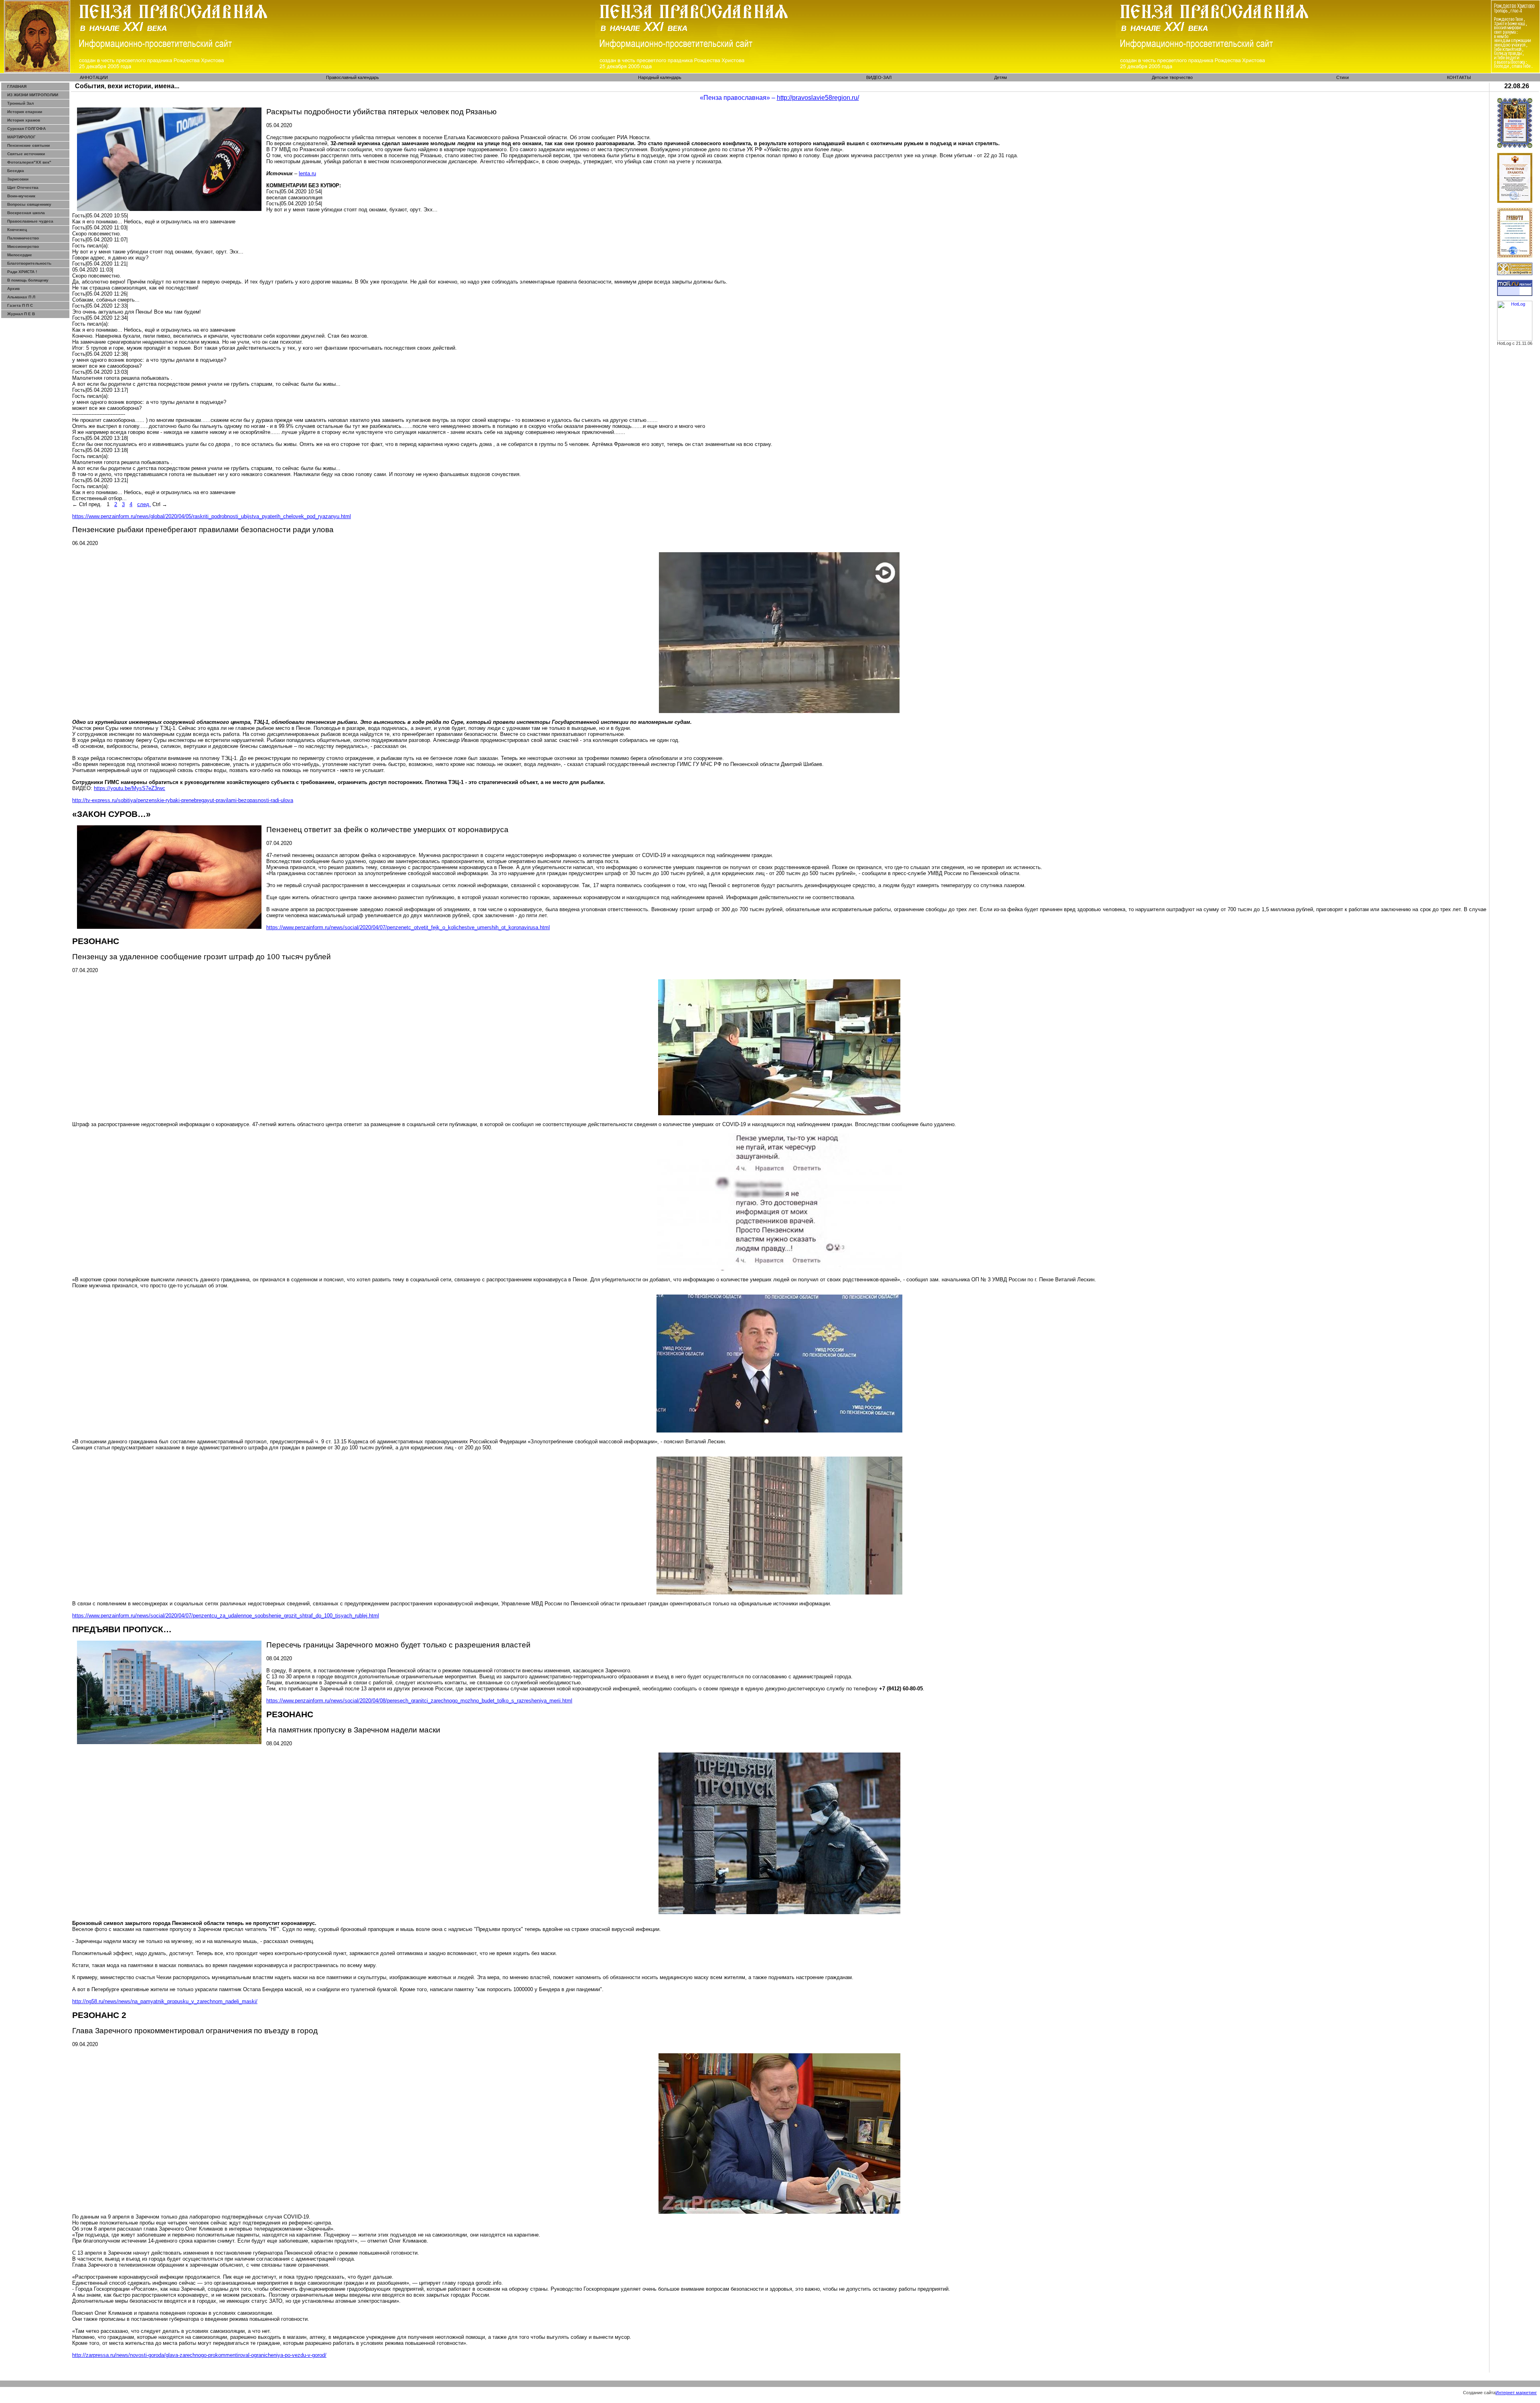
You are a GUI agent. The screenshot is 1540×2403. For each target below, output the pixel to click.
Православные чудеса (30, 221)
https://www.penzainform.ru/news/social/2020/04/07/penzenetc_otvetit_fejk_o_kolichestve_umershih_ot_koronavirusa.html (408, 927)
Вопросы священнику (29, 204)
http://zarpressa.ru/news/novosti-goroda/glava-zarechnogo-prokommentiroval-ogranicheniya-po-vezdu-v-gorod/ (199, 2355)
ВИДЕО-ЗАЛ (879, 77)
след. (144, 504)
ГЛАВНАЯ (17, 86)
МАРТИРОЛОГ (21, 137)
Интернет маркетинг (1516, 2393)
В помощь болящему (28, 280)
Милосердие (20, 255)
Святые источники (26, 154)
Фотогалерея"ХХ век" (29, 162)
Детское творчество (1172, 77)
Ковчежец (17, 230)
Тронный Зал (20, 103)
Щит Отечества (23, 187)
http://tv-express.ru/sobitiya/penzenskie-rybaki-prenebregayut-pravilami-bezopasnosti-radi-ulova (183, 800)
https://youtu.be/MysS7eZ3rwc (130, 788)
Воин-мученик (21, 196)
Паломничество (23, 238)
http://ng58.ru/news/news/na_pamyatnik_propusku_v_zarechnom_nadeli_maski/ (165, 2001)
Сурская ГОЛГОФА (26, 129)
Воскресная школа (26, 213)
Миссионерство (23, 246)
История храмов (24, 120)
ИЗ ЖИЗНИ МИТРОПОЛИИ (33, 95)
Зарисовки (18, 179)
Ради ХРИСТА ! (22, 272)
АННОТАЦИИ (94, 77)
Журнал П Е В (21, 314)
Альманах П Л (21, 297)
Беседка (16, 171)
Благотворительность (29, 263)
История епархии (25, 112)
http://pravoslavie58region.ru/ (818, 98)
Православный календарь (353, 77)
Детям (1001, 77)
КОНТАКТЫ (1459, 77)
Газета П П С (20, 305)
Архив (13, 289)
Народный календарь (660, 77)
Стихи (1342, 77)
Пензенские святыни (28, 145)
